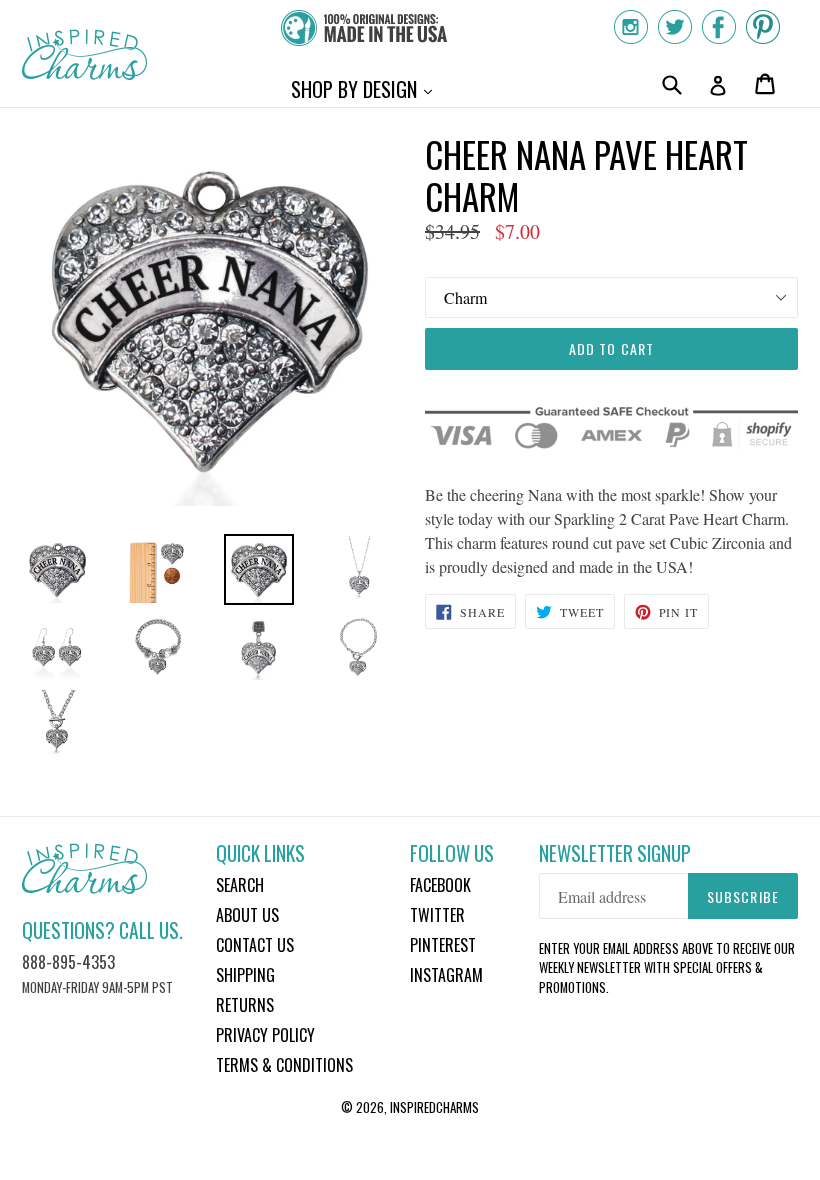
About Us (247, 915)
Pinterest (443, 945)
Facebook (440, 885)
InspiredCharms (434, 1107)
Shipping (245, 975)
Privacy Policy (265, 1035)
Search (240, 885)
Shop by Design (366, 88)
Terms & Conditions (284, 1065)
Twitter (437, 915)
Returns (245, 1005)
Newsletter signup (615, 853)
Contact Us (255, 945)
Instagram (446, 975)
